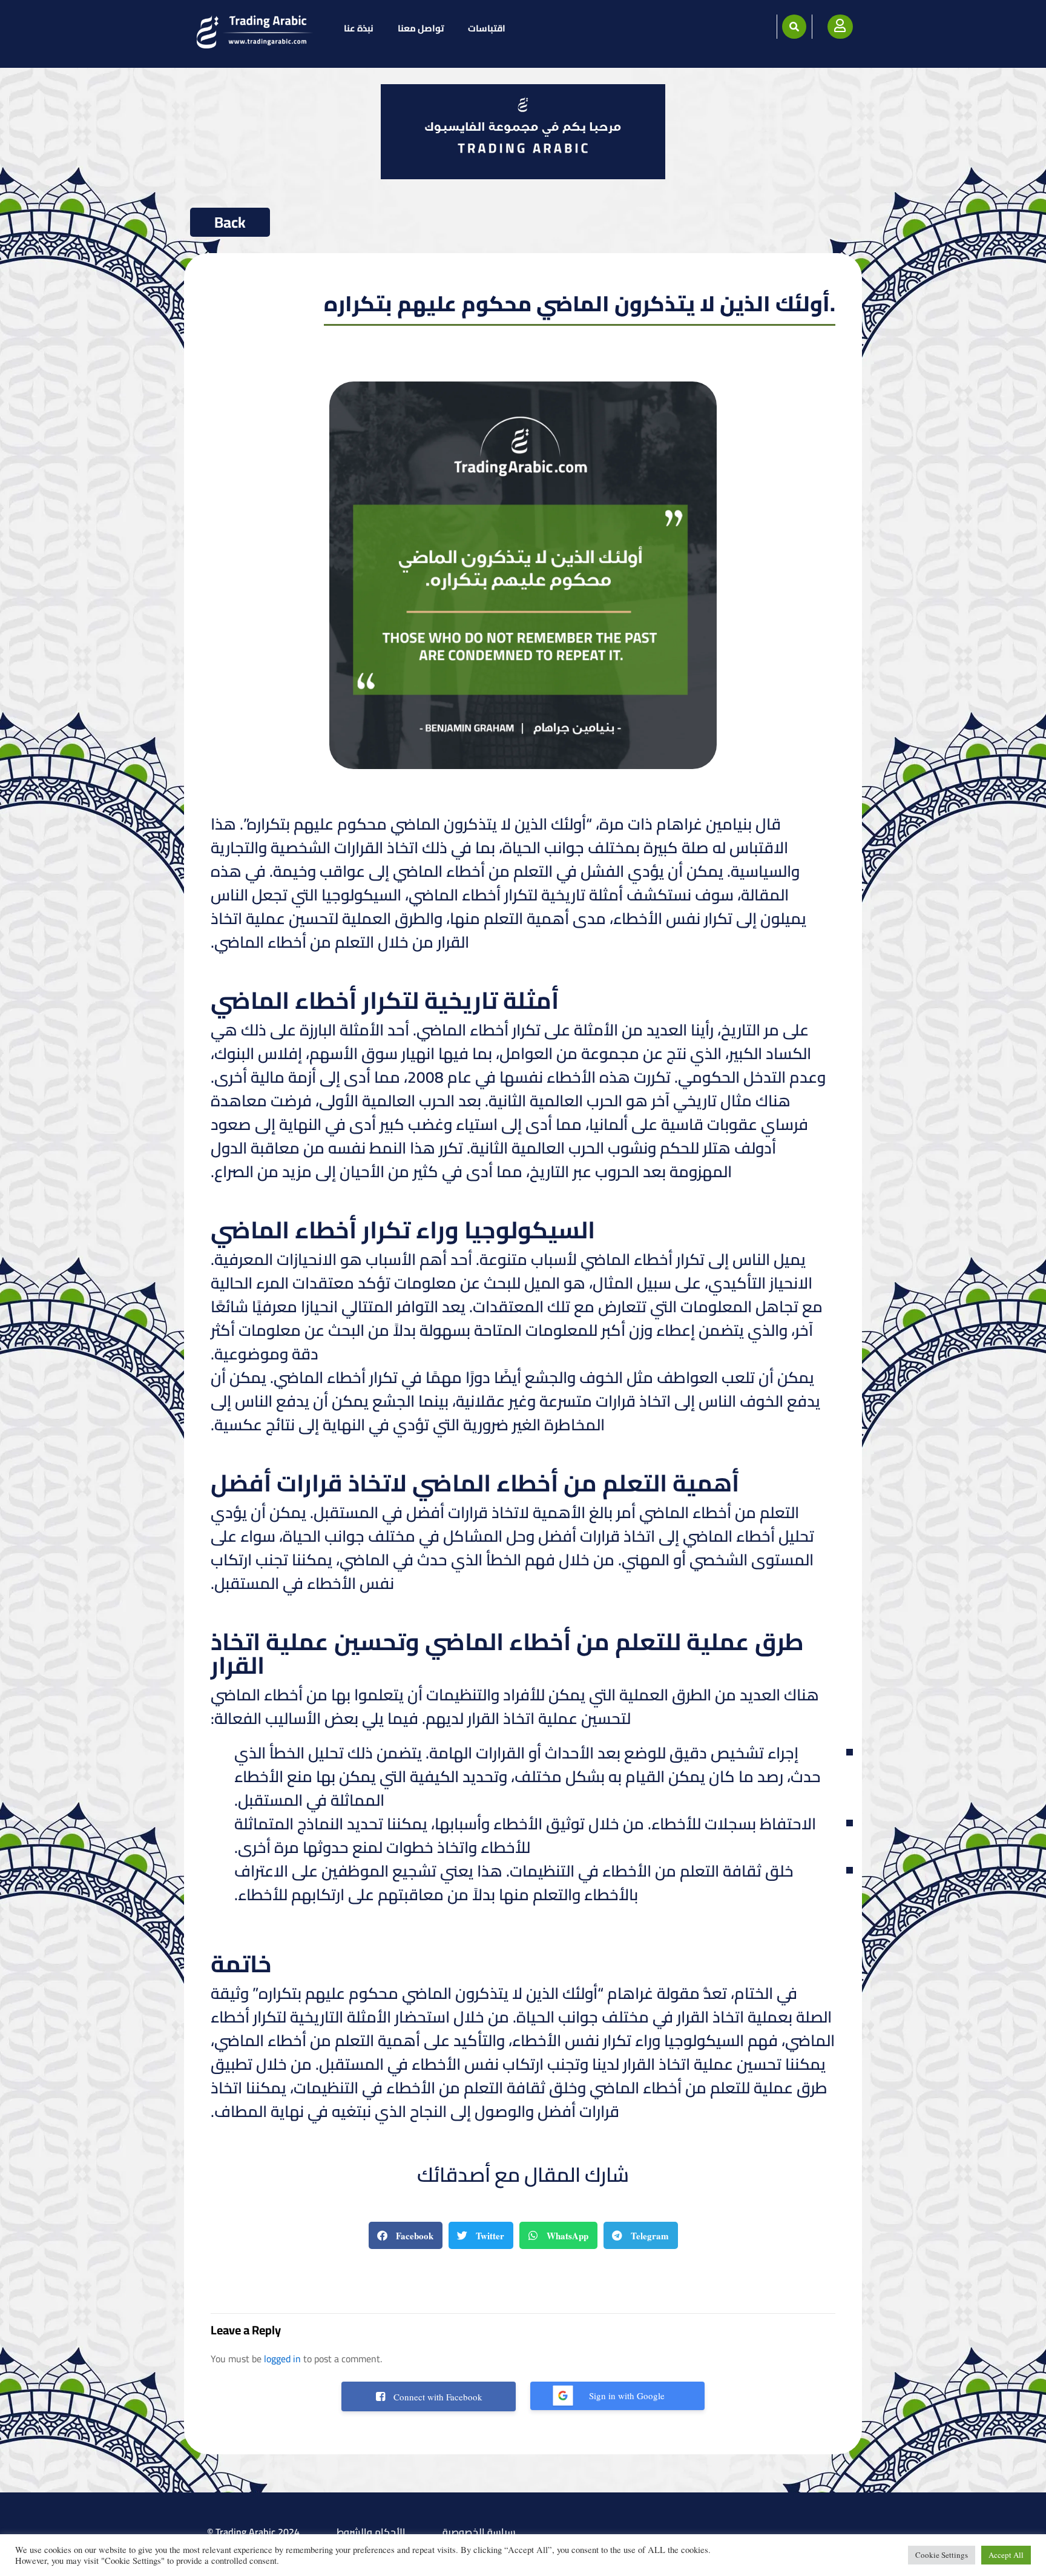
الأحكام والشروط (371, 2532)
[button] (794, 27)
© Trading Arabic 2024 (253, 2532)
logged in (282, 2359)
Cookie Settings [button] (942, 2555)
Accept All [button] (1006, 2555)
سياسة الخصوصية (479, 2532)
